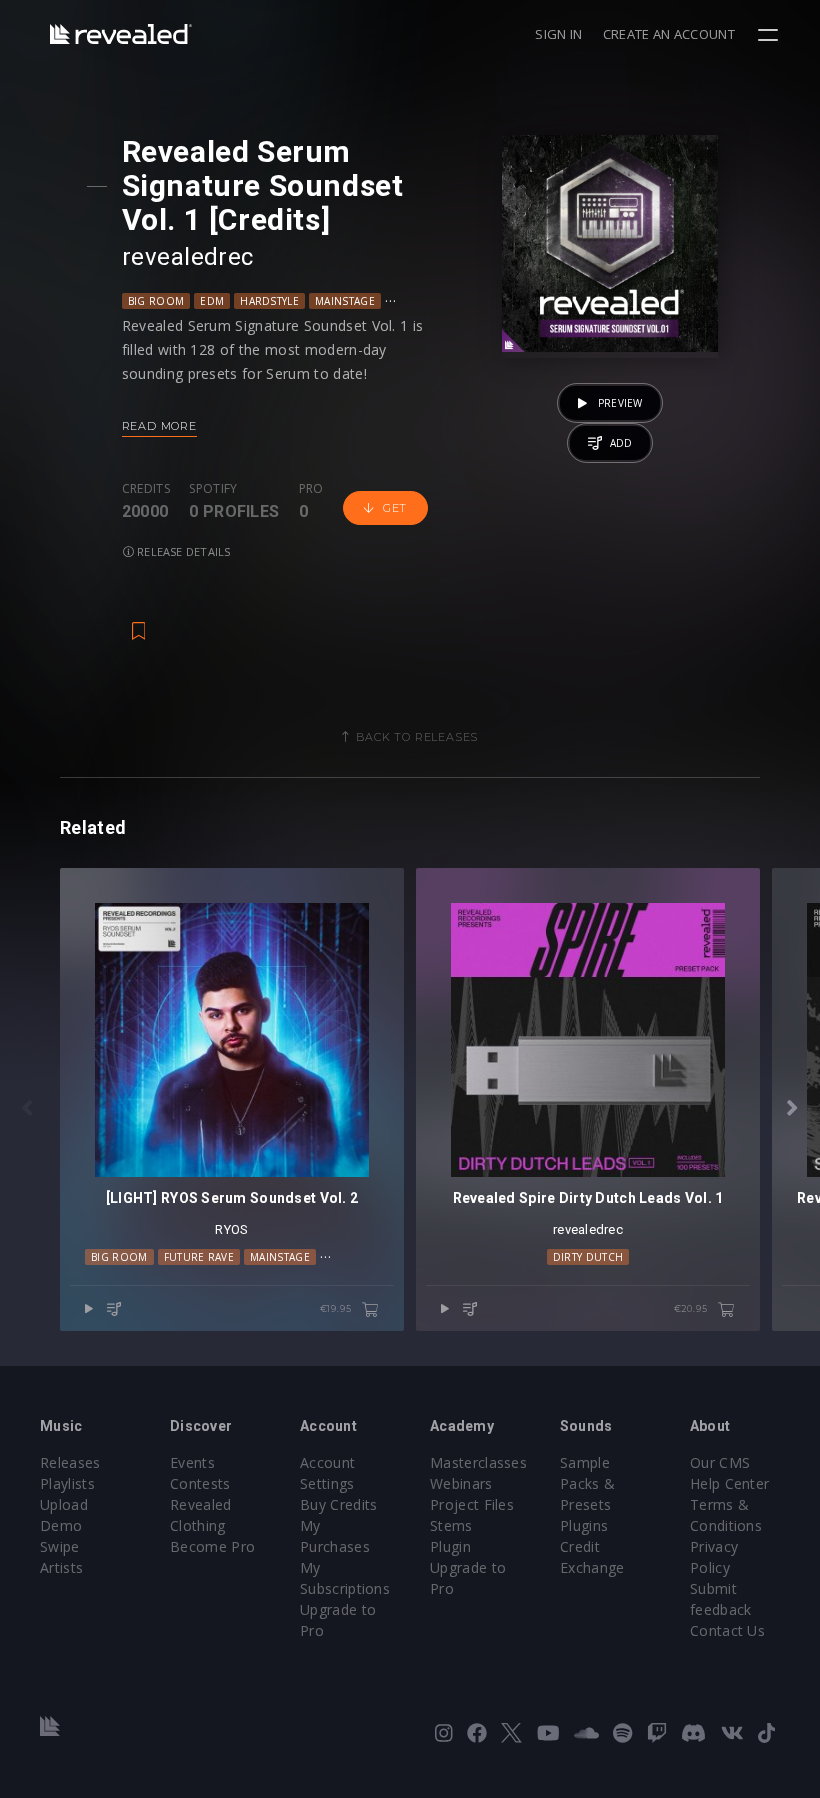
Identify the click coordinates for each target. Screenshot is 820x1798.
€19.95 (337, 1308)
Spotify (213, 489)
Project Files (472, 1504)
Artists (61, 1567)
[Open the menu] (770, 35)
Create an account (669, 34)
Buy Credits (339, 1504)
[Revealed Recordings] (121, 33)
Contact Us (727, 1630)
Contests (200, 1483)
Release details (182, 551)
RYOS (231, 1229)
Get (395, 508)
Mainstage (345, 301)
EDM (212, 301)
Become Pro (212, 1546)
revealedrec (188, 257)
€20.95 (692, 1308)
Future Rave (199, 1257)
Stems (451, 1525)
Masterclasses (478, 1462)
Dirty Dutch (588, 1257)
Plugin (450, 1546)
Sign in (558, 34)
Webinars (461, 1483)
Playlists (67, 1483)
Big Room (156, 301)
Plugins (584, 1525)
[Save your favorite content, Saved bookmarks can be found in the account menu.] (139, 621)
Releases (70, 1462)
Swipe (60, 1546)
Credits (146, 489)
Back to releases (417, 737)
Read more (159, 426)
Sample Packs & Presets (587, 1483)
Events (192, 1462)
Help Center (730, 1483)
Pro (311, 489)
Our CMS (720, 1462)
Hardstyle (269, 301)
